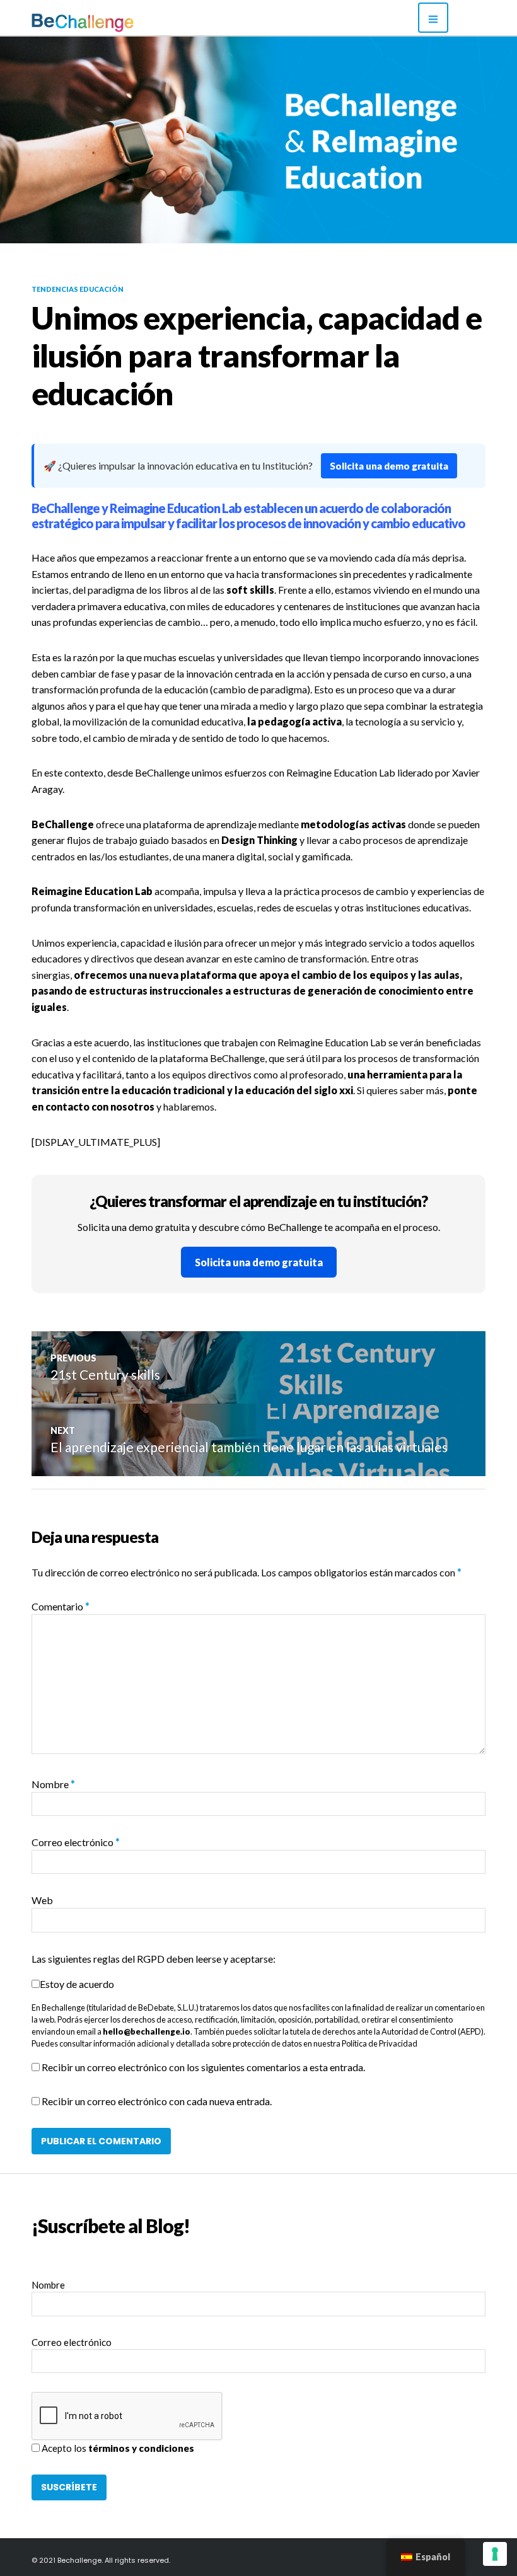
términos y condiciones (141, 2448)
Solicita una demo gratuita (389, 466)
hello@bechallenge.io (147, 2031)
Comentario (61, 1606)
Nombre (53, 1784)
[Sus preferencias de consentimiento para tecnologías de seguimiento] (495, 2554)
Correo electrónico (76, 1842)
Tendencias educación (78, 289)
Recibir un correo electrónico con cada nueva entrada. (157, 2101)
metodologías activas (353, 824)
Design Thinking (259, 840)
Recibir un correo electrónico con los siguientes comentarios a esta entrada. (203, 2067)
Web (42, 1900)
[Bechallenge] (117, 23)
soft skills (250, 590)
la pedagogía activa (294, 721)
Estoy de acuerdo (77, 1984)
